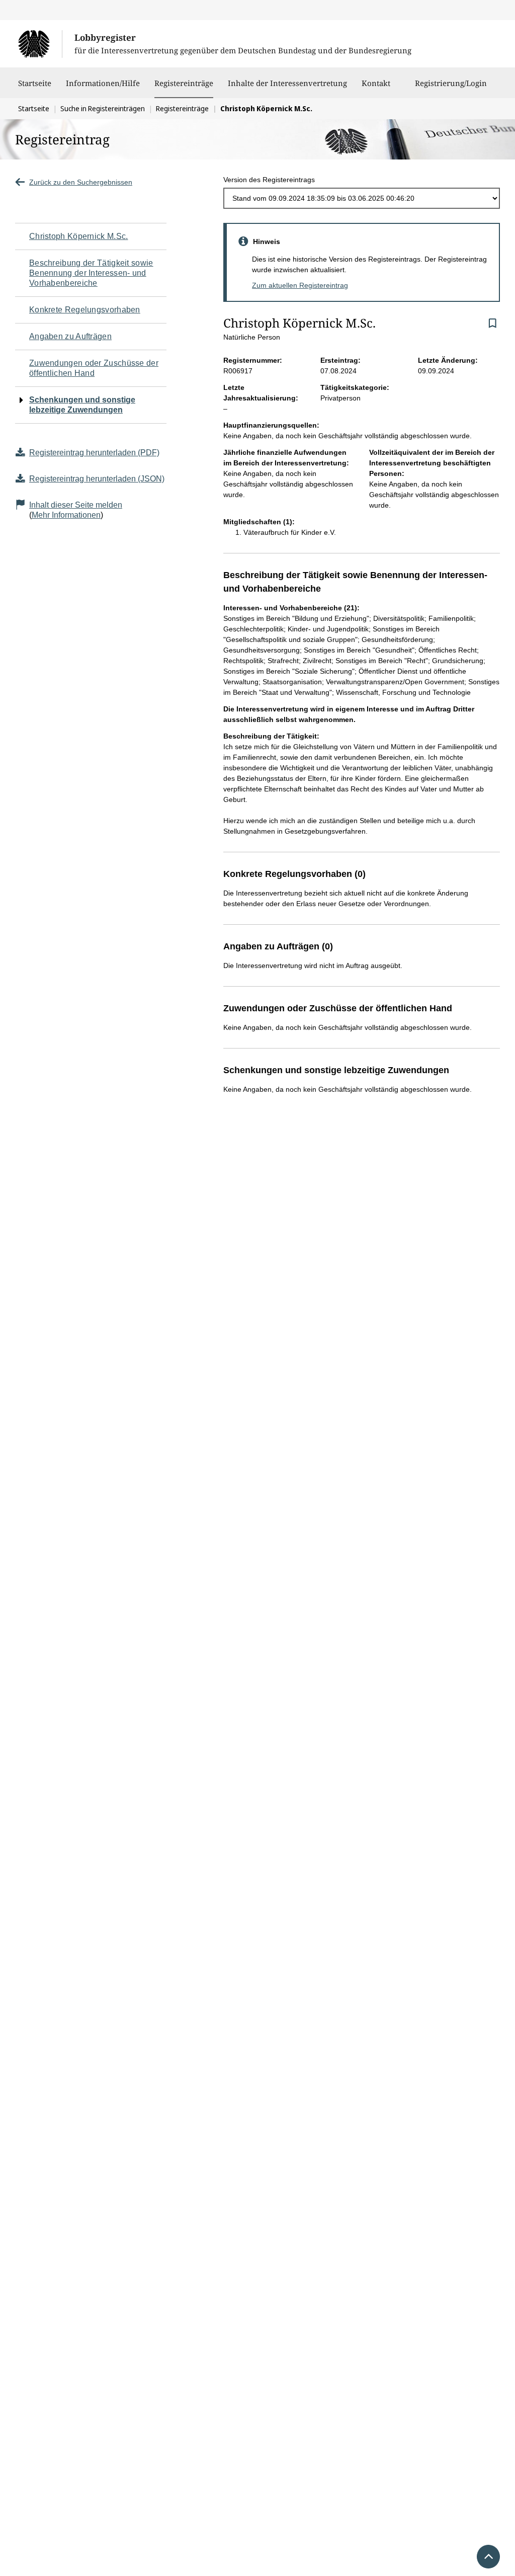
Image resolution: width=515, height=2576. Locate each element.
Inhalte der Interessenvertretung (287, 83)
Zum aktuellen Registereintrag (300, 285)
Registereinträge (184, 83)
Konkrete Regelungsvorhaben (85, 310)
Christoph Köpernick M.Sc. (79, 236)
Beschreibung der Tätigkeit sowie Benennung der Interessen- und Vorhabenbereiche (91, 273)
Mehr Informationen (66, 515)
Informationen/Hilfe (103, 83)
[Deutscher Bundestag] (40, 44)
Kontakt (376, 83)
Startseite (35, 83)
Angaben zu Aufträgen (70, 336)
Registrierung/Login (451, 83)
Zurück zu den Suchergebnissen (81, 182)
